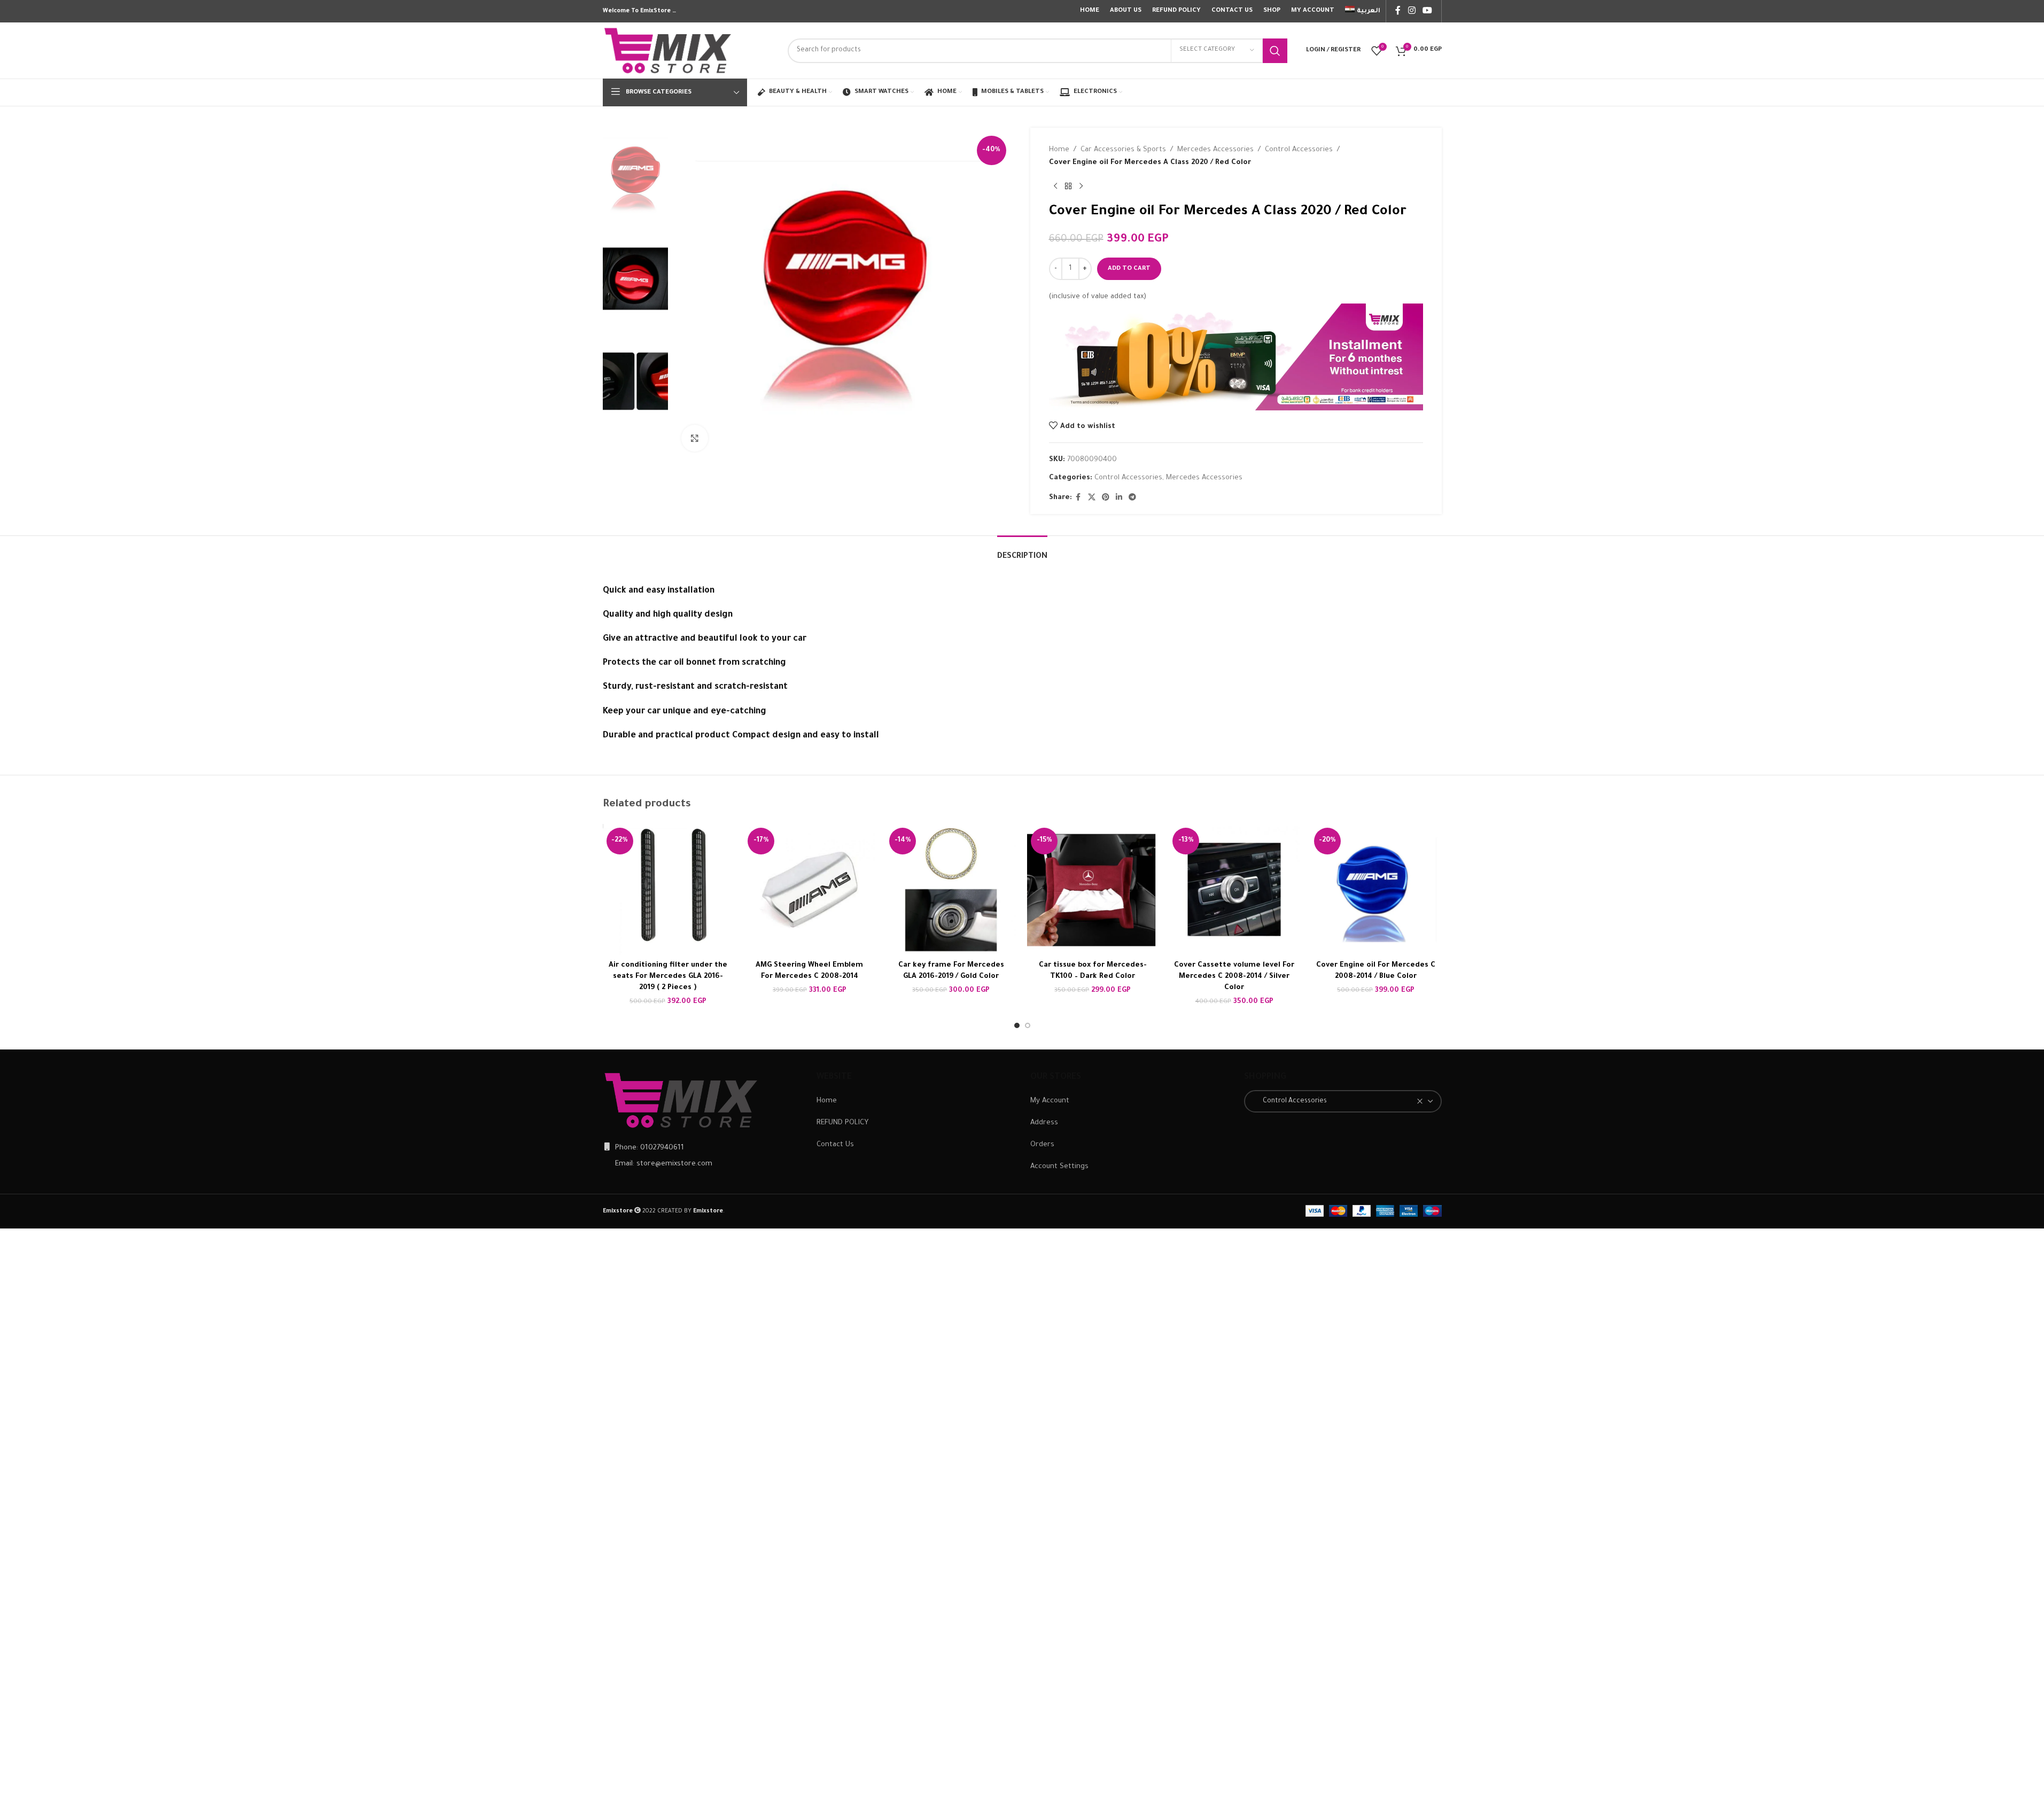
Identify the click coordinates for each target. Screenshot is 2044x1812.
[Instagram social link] (1412, 11)
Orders (1042, 1145)
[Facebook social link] (1398, 11)
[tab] (1022, 552)
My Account (1050, 1101)
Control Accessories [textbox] (1290, 1101)
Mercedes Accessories (1215, 150)
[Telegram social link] (1132, 498)
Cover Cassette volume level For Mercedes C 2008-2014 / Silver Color (1234, 977)
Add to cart (1129, 269)
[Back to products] (1068, 186)
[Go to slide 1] (1017, 1025)
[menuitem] (1363, 11)
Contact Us (835, 1145)
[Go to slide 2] (1028, 1025)
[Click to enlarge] (695, 438)
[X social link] (1092, 498)
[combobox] (1343, 1101)
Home (1059, 150)
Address (1044, 1123)
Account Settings (1059, 1167)
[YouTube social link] (1427, 11)
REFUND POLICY (842, 1123)
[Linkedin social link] (1119, 498)
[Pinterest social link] (1106, 498)
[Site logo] (669, 51)
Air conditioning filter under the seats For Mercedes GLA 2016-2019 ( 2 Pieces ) (668, 977)
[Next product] (1081, 186)
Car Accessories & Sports (1123, 150)
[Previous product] (1055, 186)
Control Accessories (1299, 150)
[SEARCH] (1275, 51)
